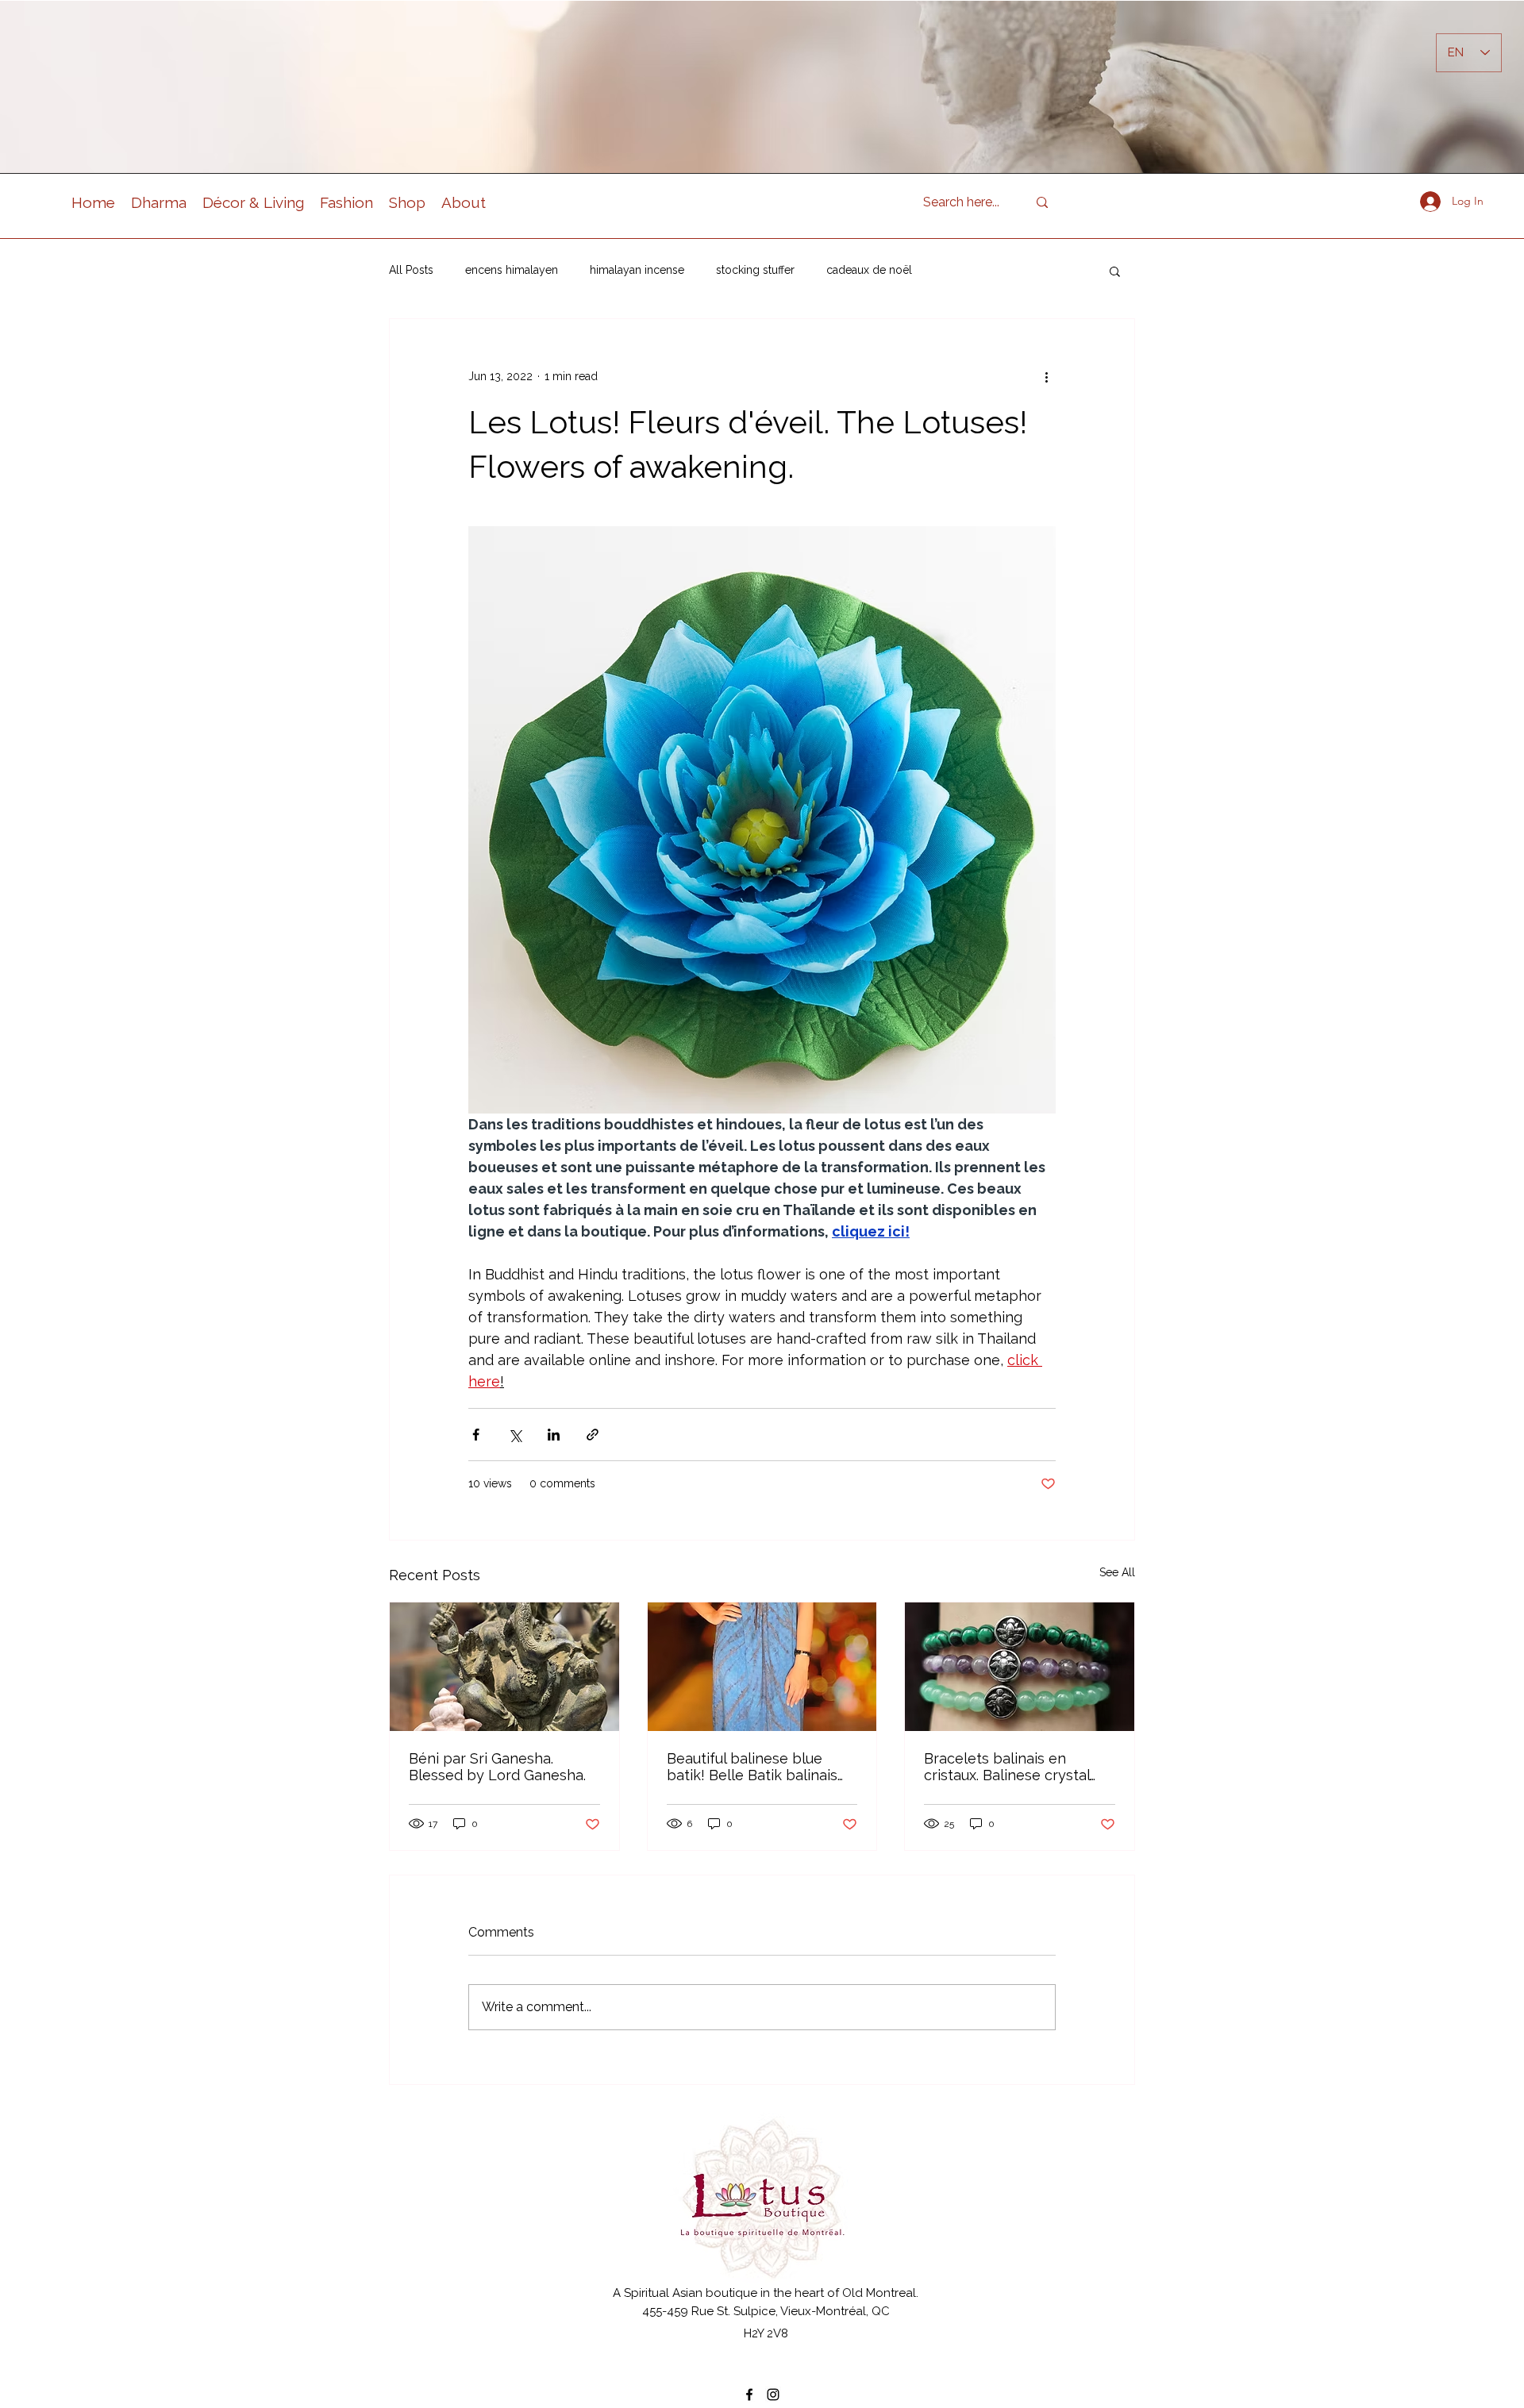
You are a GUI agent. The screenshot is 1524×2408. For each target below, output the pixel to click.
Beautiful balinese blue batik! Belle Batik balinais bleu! (752, 1767)
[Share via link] (593, 1435)
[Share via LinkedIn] (554, 1435)
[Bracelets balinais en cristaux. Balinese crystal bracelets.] (1020, 1667)
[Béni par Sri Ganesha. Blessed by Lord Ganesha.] (504, 1667)
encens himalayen (512, 270)
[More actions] (1046, 376)
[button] (1115, 271)
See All (1117, 1572)
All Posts (411, 270)
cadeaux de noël (869, 270)
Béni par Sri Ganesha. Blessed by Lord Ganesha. (497, 1767)
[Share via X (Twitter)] (515, 1435)
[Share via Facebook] (476, 1435)
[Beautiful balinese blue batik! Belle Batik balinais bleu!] (762, 1667)
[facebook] (749, 2395)
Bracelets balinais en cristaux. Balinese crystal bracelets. (1007, 1767)
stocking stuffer (755, 270)
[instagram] (773, 2395)
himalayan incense (637, 270)
